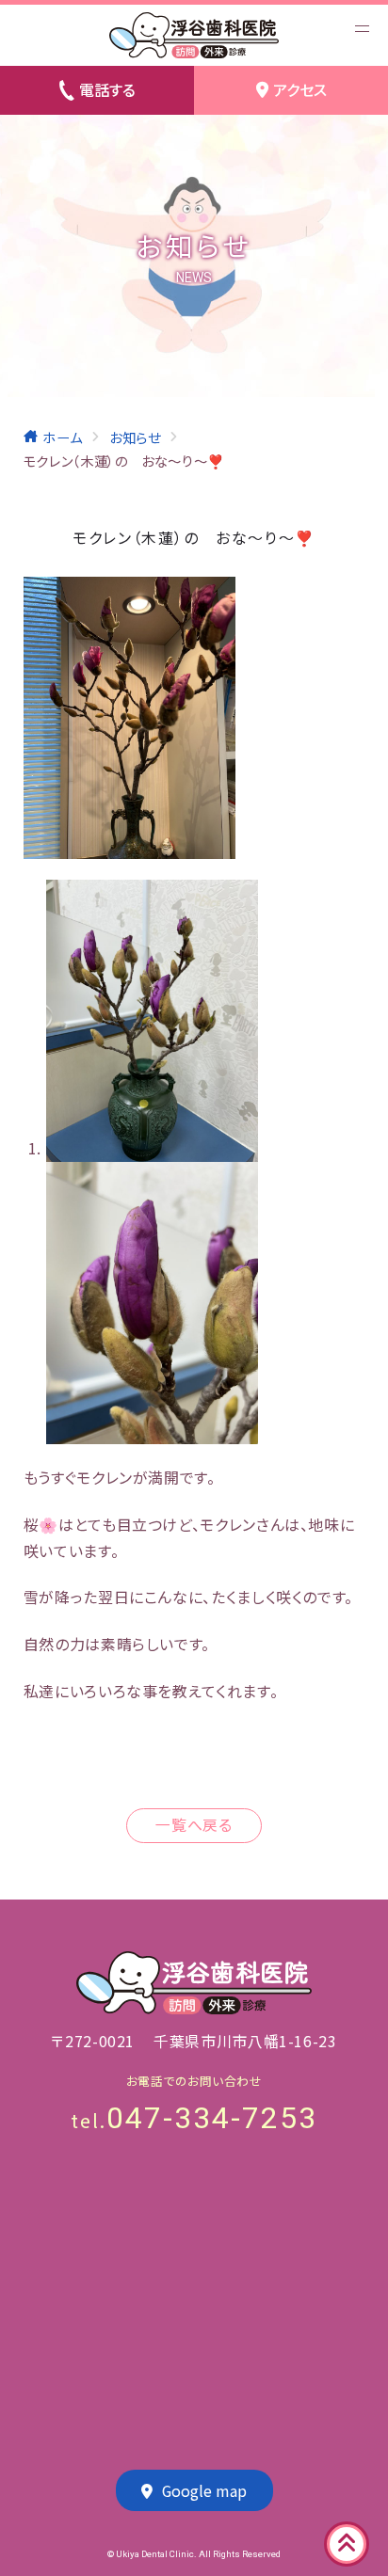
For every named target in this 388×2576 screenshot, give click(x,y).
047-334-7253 (212, 2118)
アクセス (300, 90)
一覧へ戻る (194, 1825)
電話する (107, 90)
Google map (204, 2491)
